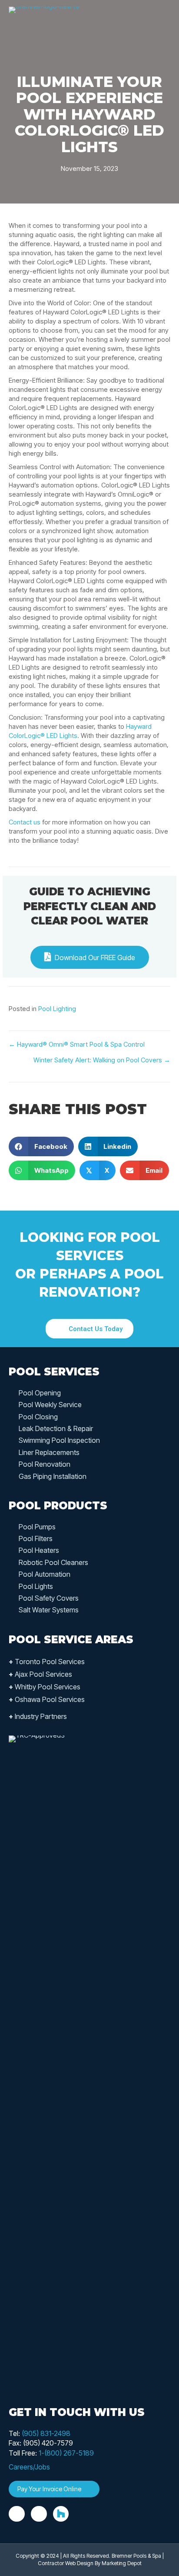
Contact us (25, 822)
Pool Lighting (57, 1009)
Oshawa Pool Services (47, 1699)
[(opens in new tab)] (41, 2061)
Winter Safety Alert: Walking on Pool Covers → (102, 1060)
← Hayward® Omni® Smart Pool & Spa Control (77, 1044)
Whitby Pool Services (45, 1687)
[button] (89, 1329)
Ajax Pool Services (40, 1674)
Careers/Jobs (29, 2467)
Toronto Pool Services (47, 1662)
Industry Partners (38, 1716)
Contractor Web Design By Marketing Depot (90, 2563)
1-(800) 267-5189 (66, 2453)
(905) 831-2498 (46, 2433)
